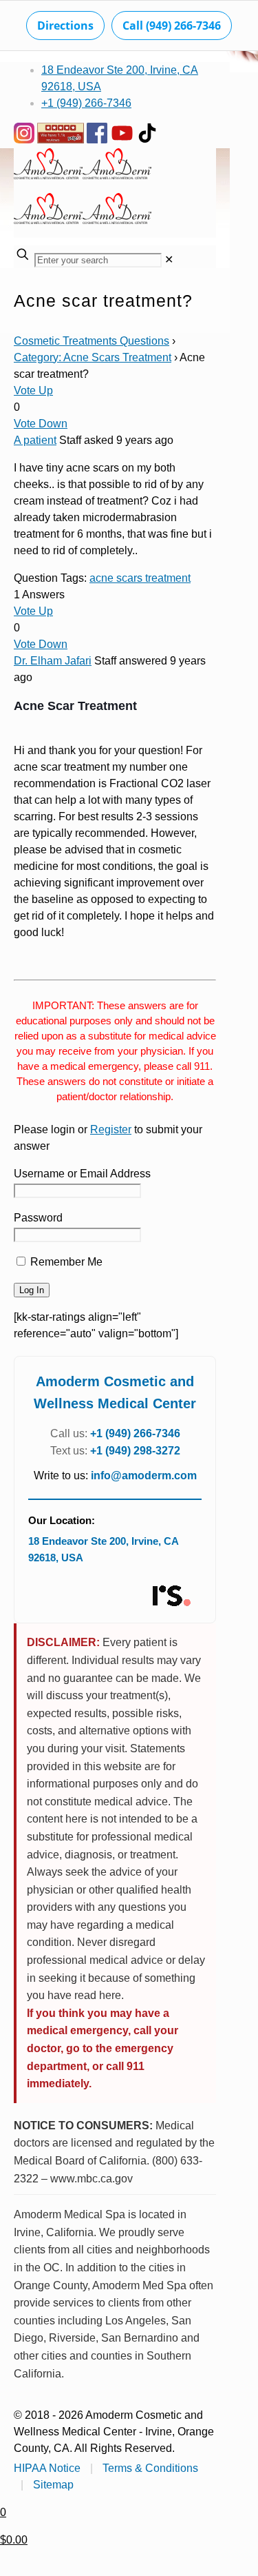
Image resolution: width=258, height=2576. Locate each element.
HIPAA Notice (47, 2468)
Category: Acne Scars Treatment (93, 357)
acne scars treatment (140, 578)
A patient (35, 440)
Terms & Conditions (150, 2468)
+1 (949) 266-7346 (86, 103)
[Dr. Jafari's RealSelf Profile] (171, 1596)
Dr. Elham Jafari (53, 661)
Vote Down (41, 424)
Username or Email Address (82, 1174)
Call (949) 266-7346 (172, 26)
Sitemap (53, 2485)
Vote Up (33, 391)
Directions (65, 26)
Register (111, 1129)
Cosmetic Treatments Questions (92, 341)
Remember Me (65, 1262)
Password (38, 1218)
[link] (169, 260)
